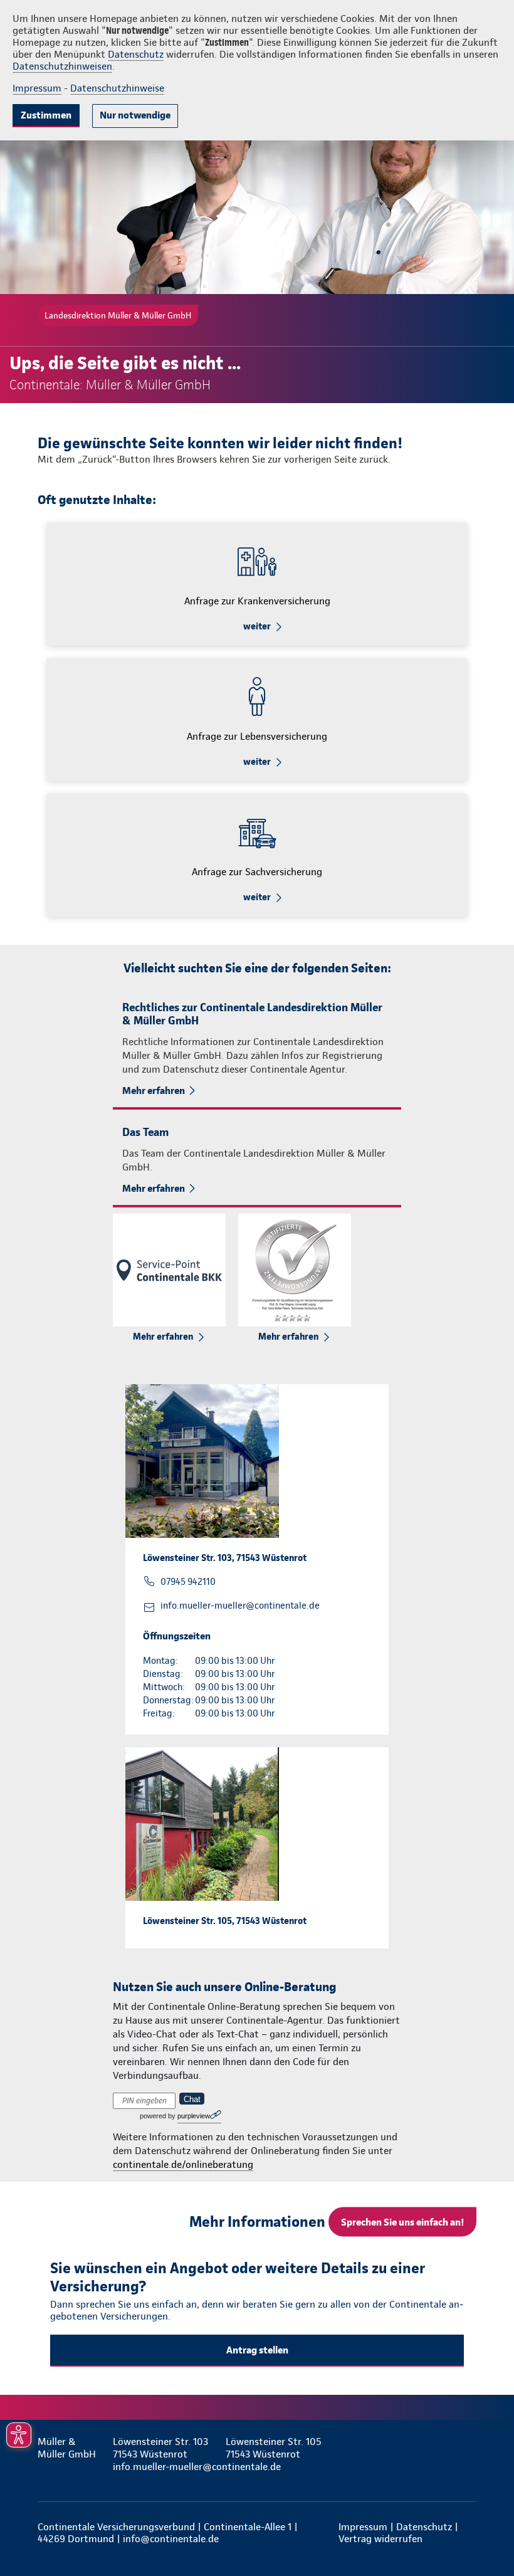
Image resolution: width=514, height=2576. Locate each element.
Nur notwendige (135, 115)
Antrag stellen (257, 2350)
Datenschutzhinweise (117, 88)
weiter (257, 626)
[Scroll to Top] (487, 2537)
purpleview (194, 2116)
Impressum (37, 88)
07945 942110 (188, 1582)
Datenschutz (136, 54)
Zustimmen (46, 115)
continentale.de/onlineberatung (183, 2164)
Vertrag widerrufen (380, 2539)
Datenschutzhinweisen (62, 66)
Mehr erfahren (154, 1091)
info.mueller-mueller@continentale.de (240, 1606)
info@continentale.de (171, 2539)
